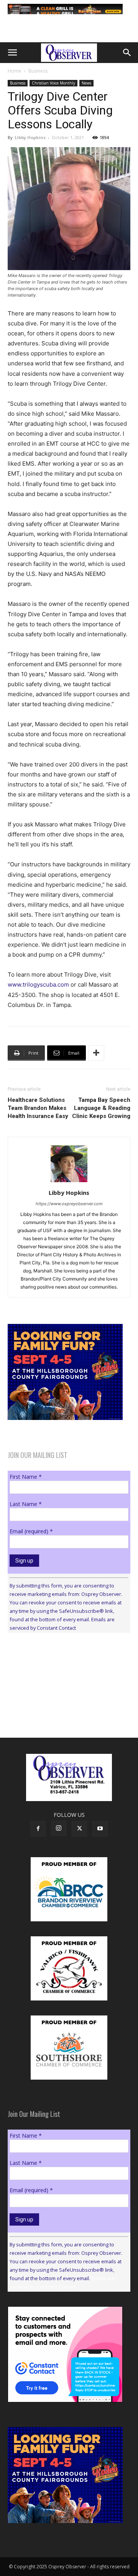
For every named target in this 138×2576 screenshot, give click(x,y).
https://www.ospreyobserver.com (69, 1204)
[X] (79, 1829)
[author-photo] (69, 1182)
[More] (96, 1053)
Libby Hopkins (30, 137)
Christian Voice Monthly (53, 83)
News (86, 83)
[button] (12, 53)
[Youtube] (100, 1829)
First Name (26, 1477)
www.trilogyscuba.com (38, 984)
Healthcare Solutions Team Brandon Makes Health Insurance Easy (38, 1108)
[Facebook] (38, 1829)
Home (14, 71)
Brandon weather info (65, 1709)
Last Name (26, 1504)
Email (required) (31, 1531)
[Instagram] (59, 1828)
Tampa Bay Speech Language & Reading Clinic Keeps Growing (101, 1108)
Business (38, 71)
